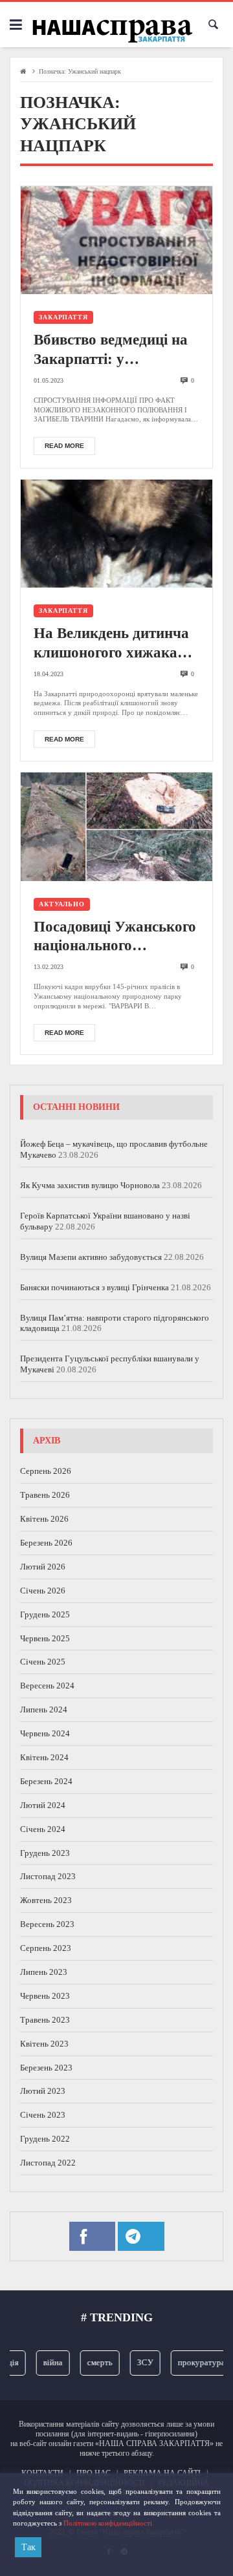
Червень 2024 (45, 1733)
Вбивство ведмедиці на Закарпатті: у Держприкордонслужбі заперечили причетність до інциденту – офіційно (114, 350)
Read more (64, 446)
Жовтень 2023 (46, 1900)
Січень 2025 (43, 1662)
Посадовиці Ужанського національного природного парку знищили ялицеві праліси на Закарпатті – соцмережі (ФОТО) (115, 937)
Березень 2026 (46, 1543)
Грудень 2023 (45, 1853)
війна (46, 2362)
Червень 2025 (45, 1638)
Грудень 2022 (45, 2139)
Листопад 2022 (48, 2163)
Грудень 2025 (45, 1614)
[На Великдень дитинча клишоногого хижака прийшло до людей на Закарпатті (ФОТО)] (116, 534)
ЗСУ (138, 2362)
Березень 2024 (46, 1781)
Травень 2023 (45, 2020)
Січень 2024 (43, 1829)
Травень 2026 (45, 1495)
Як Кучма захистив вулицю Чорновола (90, 1185)
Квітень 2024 (44, 1757)
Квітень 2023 (44, 2044)
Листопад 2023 (48, 1876)
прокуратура (194, 2362)
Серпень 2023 (46, 1948)
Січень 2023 (43, 2115)
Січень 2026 (43, 1591)
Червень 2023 (45, 1996)
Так (28, 2547)
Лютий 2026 (43, 1567)
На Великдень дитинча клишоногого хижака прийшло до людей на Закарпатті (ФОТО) (111, 644)
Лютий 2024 (43, 1805)
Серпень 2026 (46, 1471)
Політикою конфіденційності (108, 2523)
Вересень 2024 (47, 1686)
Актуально (62, 904)
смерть (93, 2362)
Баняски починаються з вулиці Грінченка (94, 1287)
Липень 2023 (44, 1972)
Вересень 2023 (47, 1924)
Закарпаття (63, 317)
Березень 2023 (46, 2068)
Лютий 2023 (43, 2091)
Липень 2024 (44, 1709)
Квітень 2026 (44, 1519)
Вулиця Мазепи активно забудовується (91, 1257)
